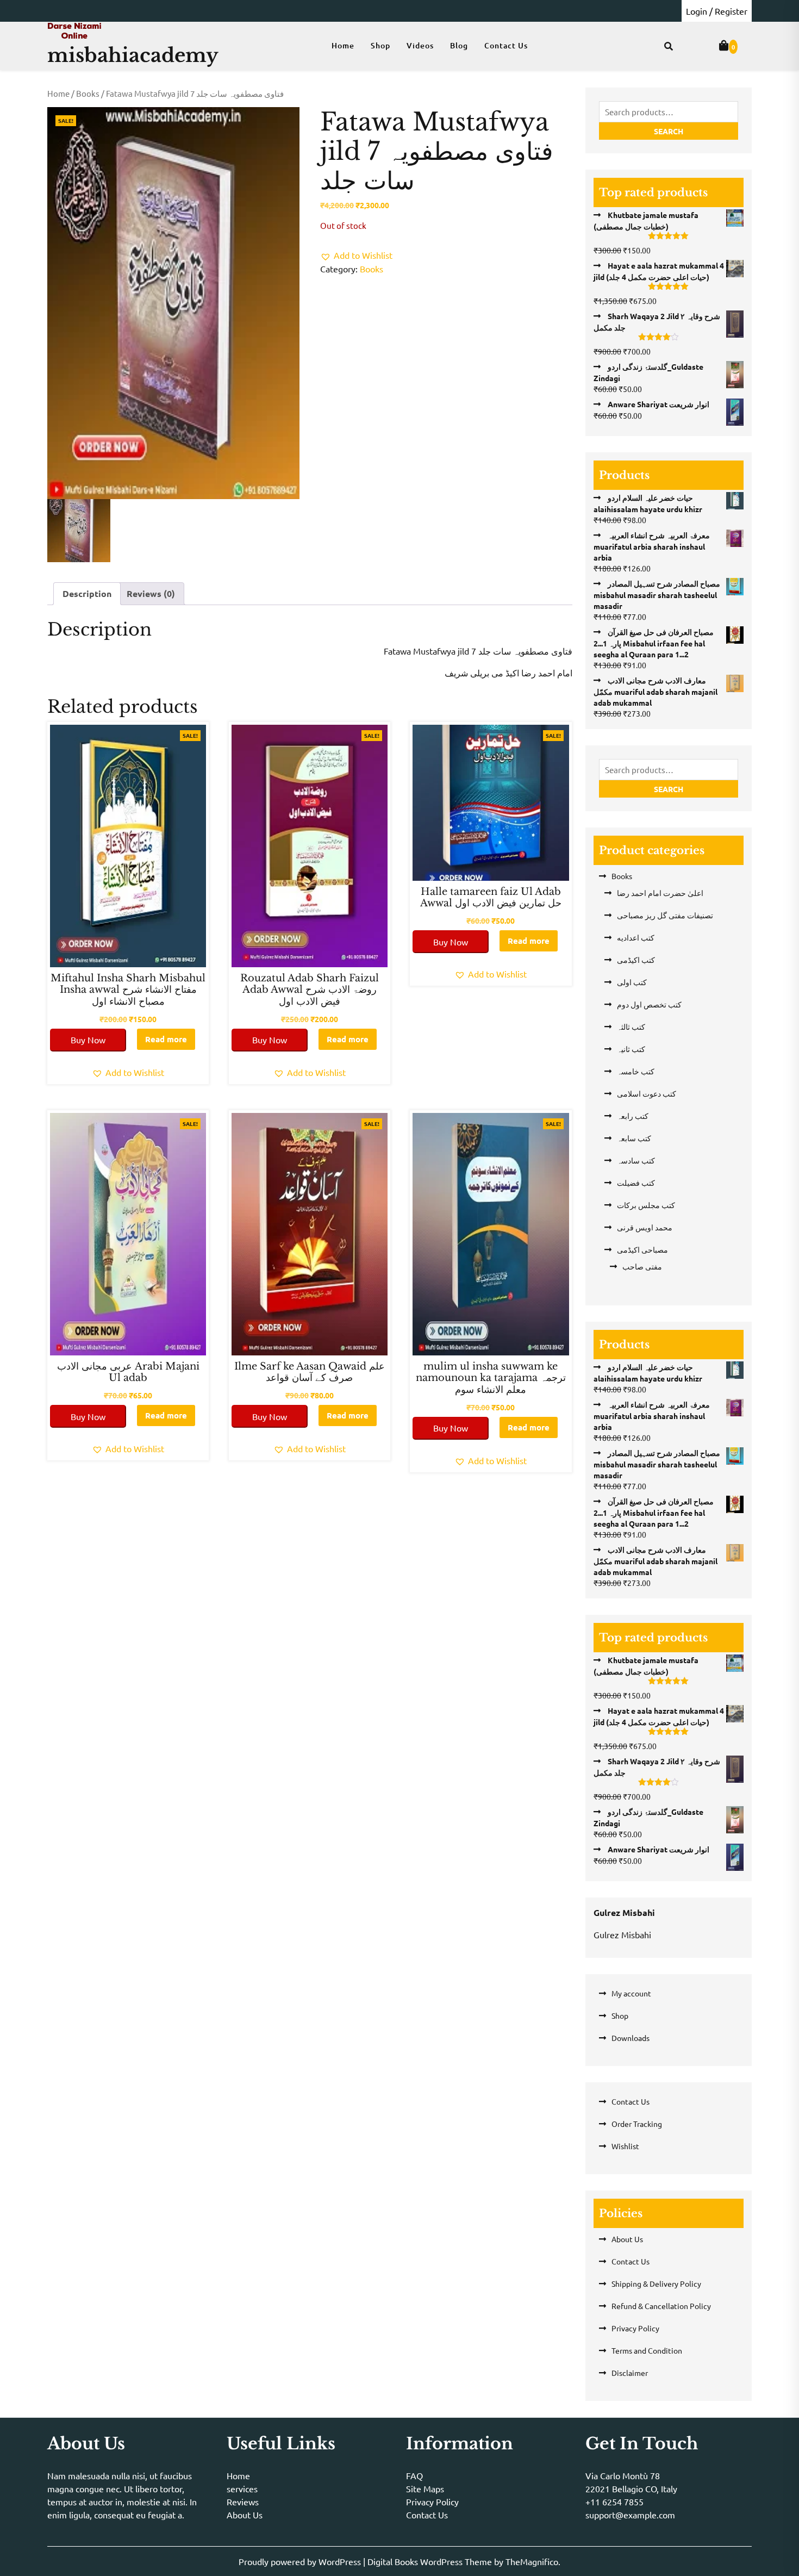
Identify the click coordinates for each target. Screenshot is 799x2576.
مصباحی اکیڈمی (642, 1249)
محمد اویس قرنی (645, 1227)
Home (343, 45)
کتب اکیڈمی (636, 960)
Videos (420, 45)
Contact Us (506, 45)
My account (631, 1993)
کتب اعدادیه (636, 937)
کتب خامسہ (636, 1071)
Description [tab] (87, 593)
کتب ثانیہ (631, 1049)
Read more (166, 1039)
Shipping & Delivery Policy (656, 2283)
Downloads (631, 2038)
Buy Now (88, 1040)
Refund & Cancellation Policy (661, 2306)
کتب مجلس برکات (646, 1205)
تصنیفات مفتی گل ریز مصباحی (665, 915)
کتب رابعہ (633, 1116)
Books (88, 93)
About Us (627, 2239)
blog (459, 45)
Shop (380, 45)
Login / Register (717, 11)
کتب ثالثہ (631, 1026)
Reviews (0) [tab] (151, 593)
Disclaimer (630, 2373)
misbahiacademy (133, 55)
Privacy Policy (635, 2328)
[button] (356, 255)
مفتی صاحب (642, 1266)
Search (669, 131)
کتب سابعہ (634, 1138)
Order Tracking (637, 2124)
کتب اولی (632, 982)
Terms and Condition (647, 2350)
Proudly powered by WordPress (301, 2561)
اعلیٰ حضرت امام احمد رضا (660, 893)
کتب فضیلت (636, 1183)
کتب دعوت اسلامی (647, 1093)
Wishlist (625, 2146)
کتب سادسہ (636, 1160)
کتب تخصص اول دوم (649, 1004)
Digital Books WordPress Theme (431, 2561)
